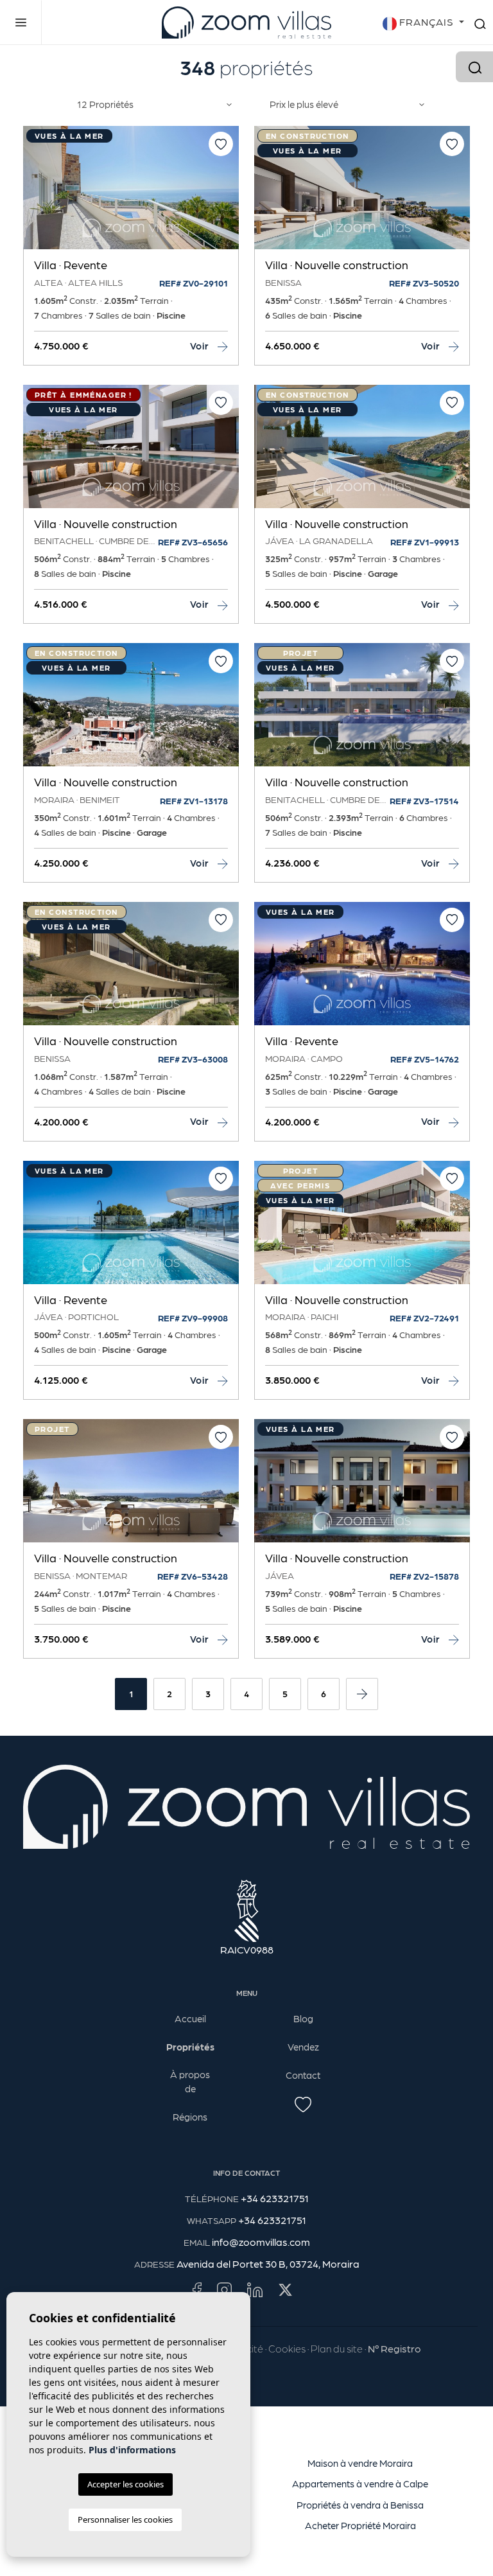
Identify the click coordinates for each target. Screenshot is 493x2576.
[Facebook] (197, 2289)
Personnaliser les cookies (125, 2519)
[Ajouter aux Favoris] (221, 144)
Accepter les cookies (125, 2484)
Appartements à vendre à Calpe (360, 2483)
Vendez (303, 2047)
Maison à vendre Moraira (360, 2463)
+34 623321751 (275, 2198)
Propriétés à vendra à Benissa (360, 2505)
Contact (303, 2075)
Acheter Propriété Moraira (360, 2525)
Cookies (287, 2348)
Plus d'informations (132, 2450)
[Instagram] (224, 2289)
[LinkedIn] (255, 2289)
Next (226, 194)
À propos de (190, 2082)
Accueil (190, 2018)
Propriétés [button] (190, 2047)
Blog (303, 2018)
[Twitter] (285, 2289)
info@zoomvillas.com (261, 2242)
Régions (190, 2117)
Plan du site (337, 2348)
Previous (36, 194)
